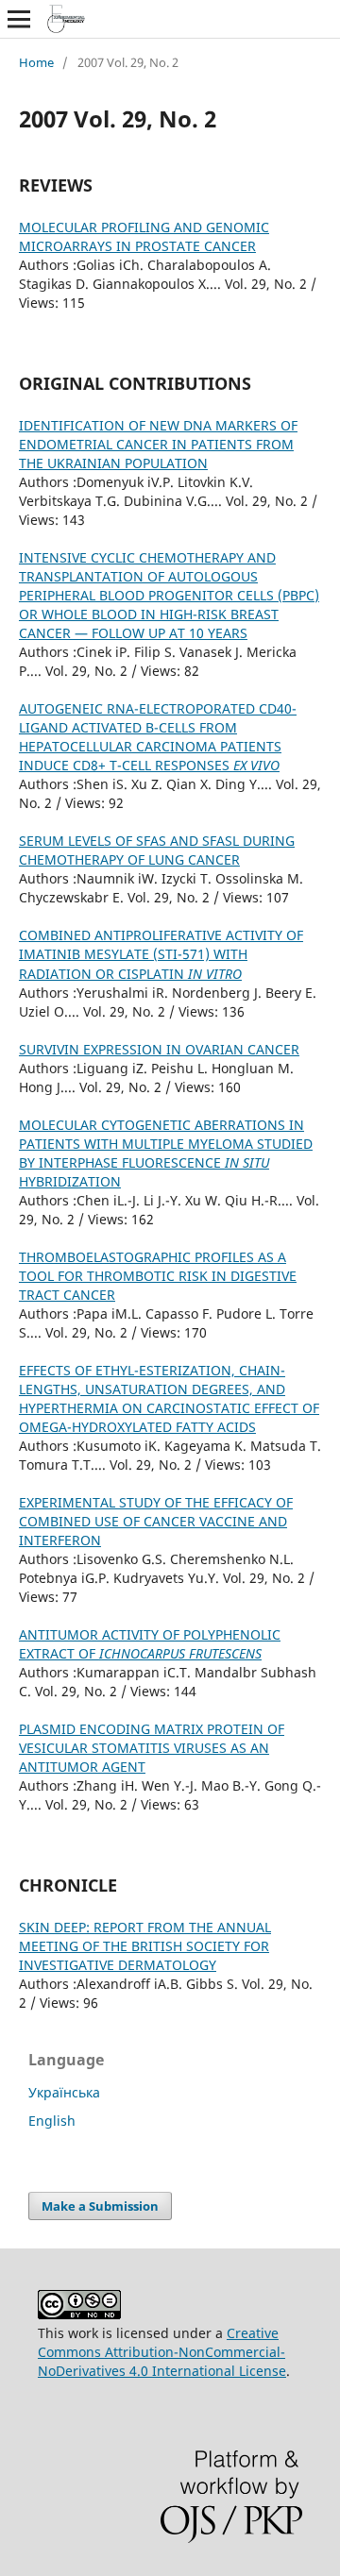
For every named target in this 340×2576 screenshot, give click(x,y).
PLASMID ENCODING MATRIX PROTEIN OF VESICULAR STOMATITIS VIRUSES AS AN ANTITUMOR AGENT (152, 1748)
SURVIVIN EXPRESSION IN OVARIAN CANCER (159, 1049)
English (52, 2121)
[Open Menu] (19, 19)
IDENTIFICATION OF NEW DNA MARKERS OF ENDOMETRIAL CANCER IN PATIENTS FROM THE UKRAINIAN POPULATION (158, 444)
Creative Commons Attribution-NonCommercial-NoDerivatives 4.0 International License (162, 2352)
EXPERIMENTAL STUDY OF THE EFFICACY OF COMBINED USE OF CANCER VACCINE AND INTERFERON (156, 1521)
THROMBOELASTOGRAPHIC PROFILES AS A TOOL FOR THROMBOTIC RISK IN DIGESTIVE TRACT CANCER (158, 1276)
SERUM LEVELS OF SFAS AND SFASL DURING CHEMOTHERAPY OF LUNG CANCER (157, 850)
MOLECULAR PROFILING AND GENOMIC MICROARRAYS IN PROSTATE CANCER (144, 236)
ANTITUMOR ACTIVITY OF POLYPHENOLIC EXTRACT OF (150, 1644)
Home (36, 62)
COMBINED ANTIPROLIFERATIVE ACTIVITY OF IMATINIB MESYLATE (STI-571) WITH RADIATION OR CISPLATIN (161, 954)
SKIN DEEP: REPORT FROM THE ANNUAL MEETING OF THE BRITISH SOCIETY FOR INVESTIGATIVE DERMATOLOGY (145, 1946)
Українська (64, 2092)
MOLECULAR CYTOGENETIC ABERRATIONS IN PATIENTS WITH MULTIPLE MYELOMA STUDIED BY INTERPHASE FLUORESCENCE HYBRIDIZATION (166, 1153)
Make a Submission (100, 2206)
